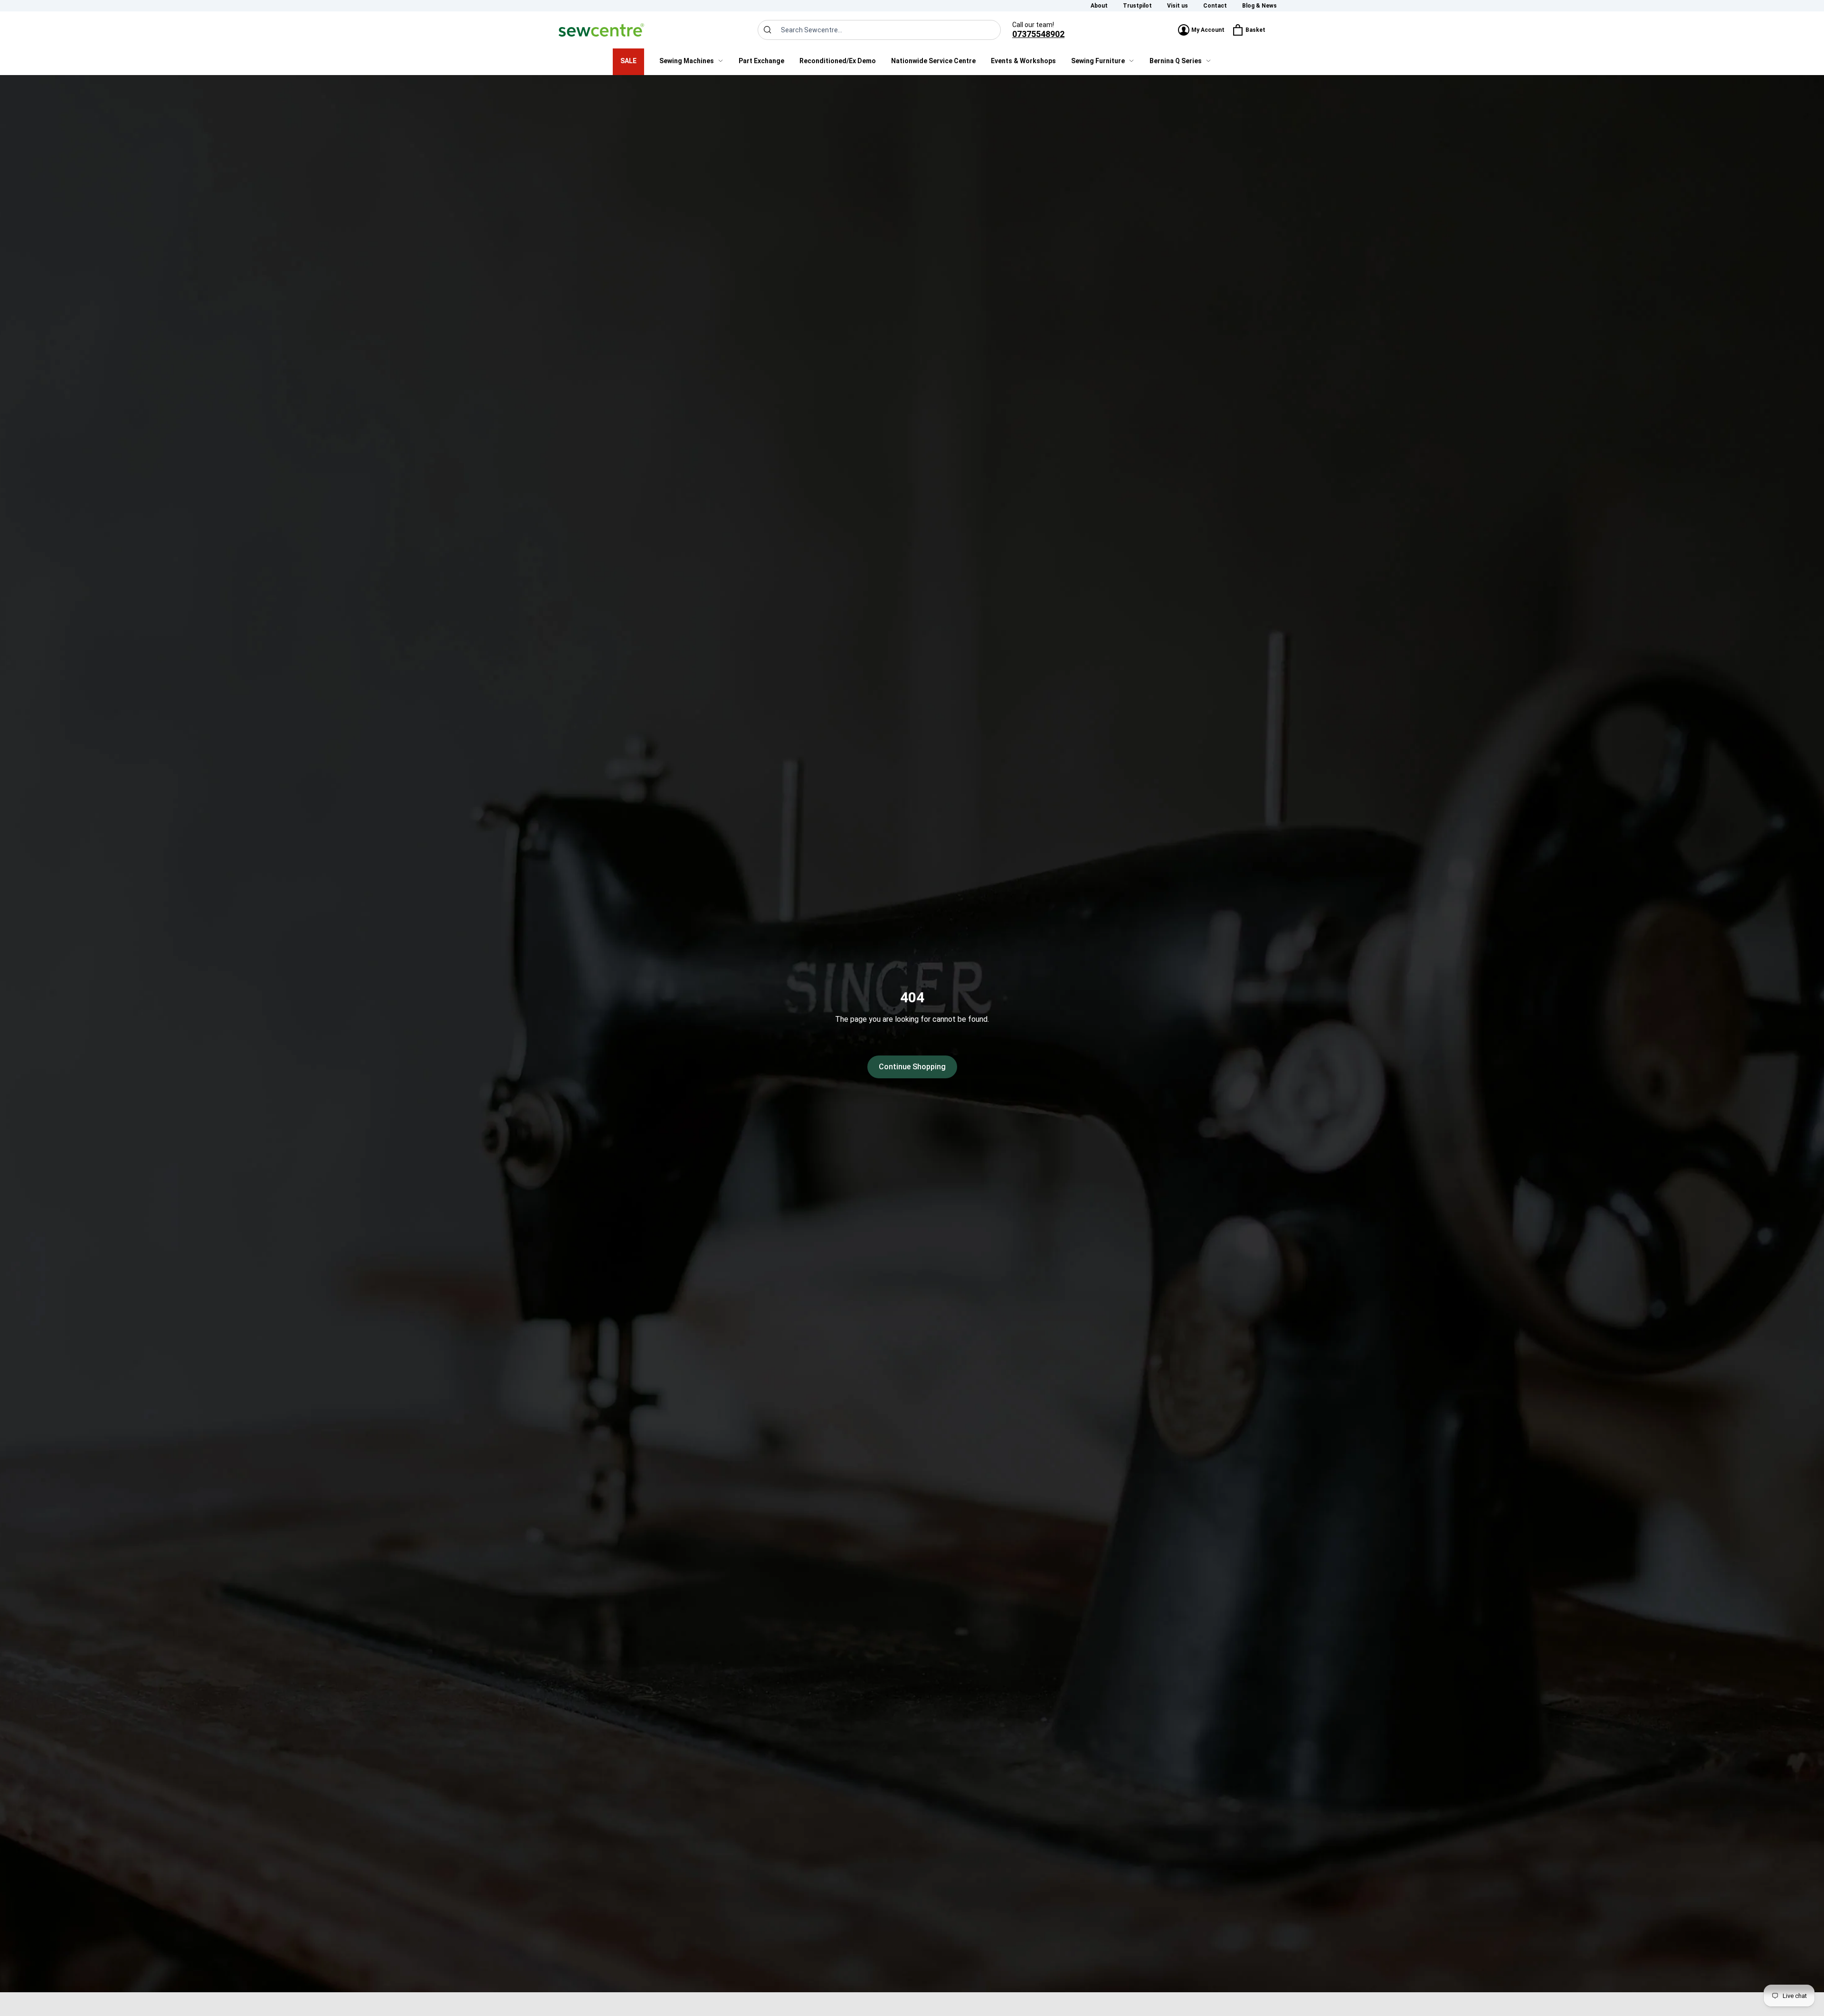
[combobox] (879, 30)
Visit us (1178, 6)
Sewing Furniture (1098, 61)
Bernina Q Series (1176, 61)
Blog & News (1259, 6)
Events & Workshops (1023, 61)
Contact (1215, 6)
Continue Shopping (912, 1067)
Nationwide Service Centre (933, 61)
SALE (628, 61)
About (1099, 6)
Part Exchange (761, 61)
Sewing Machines (687, 61)
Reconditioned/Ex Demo (838, 61)
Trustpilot (1137, 6)
